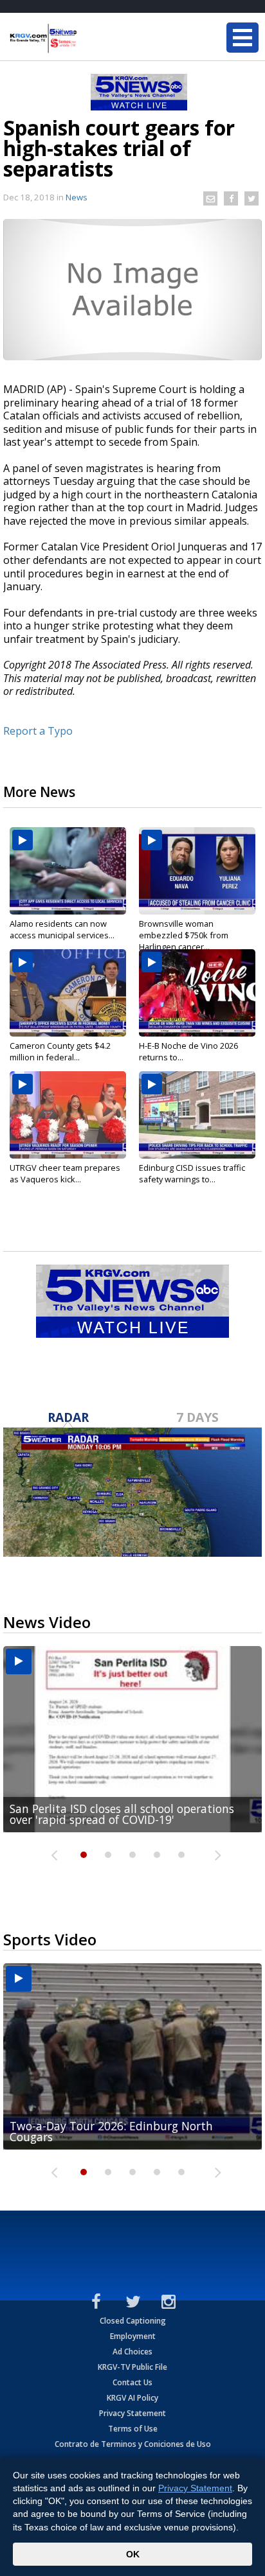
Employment (133, 2336)
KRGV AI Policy (132, 2398)
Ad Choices (132, 2352)
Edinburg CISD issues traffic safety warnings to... (192, 1173)
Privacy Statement (132, 2413)
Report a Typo (38, 731)
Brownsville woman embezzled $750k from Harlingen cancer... (184, 935)
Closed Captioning (133, 2321)
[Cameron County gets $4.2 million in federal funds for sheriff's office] (68, 993)
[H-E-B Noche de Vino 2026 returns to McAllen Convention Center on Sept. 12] (197, 993)
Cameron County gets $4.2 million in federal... (60, 1051)
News (77, 197)
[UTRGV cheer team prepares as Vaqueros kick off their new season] (68, 1115)
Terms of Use (133, 2429)
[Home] (87, 39)
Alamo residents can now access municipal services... (62, 929)
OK (133, 2554)
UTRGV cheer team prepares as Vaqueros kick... (65, 1173)
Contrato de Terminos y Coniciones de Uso (133, 2444)
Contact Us (132, 2382)
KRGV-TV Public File (132, 2367)
